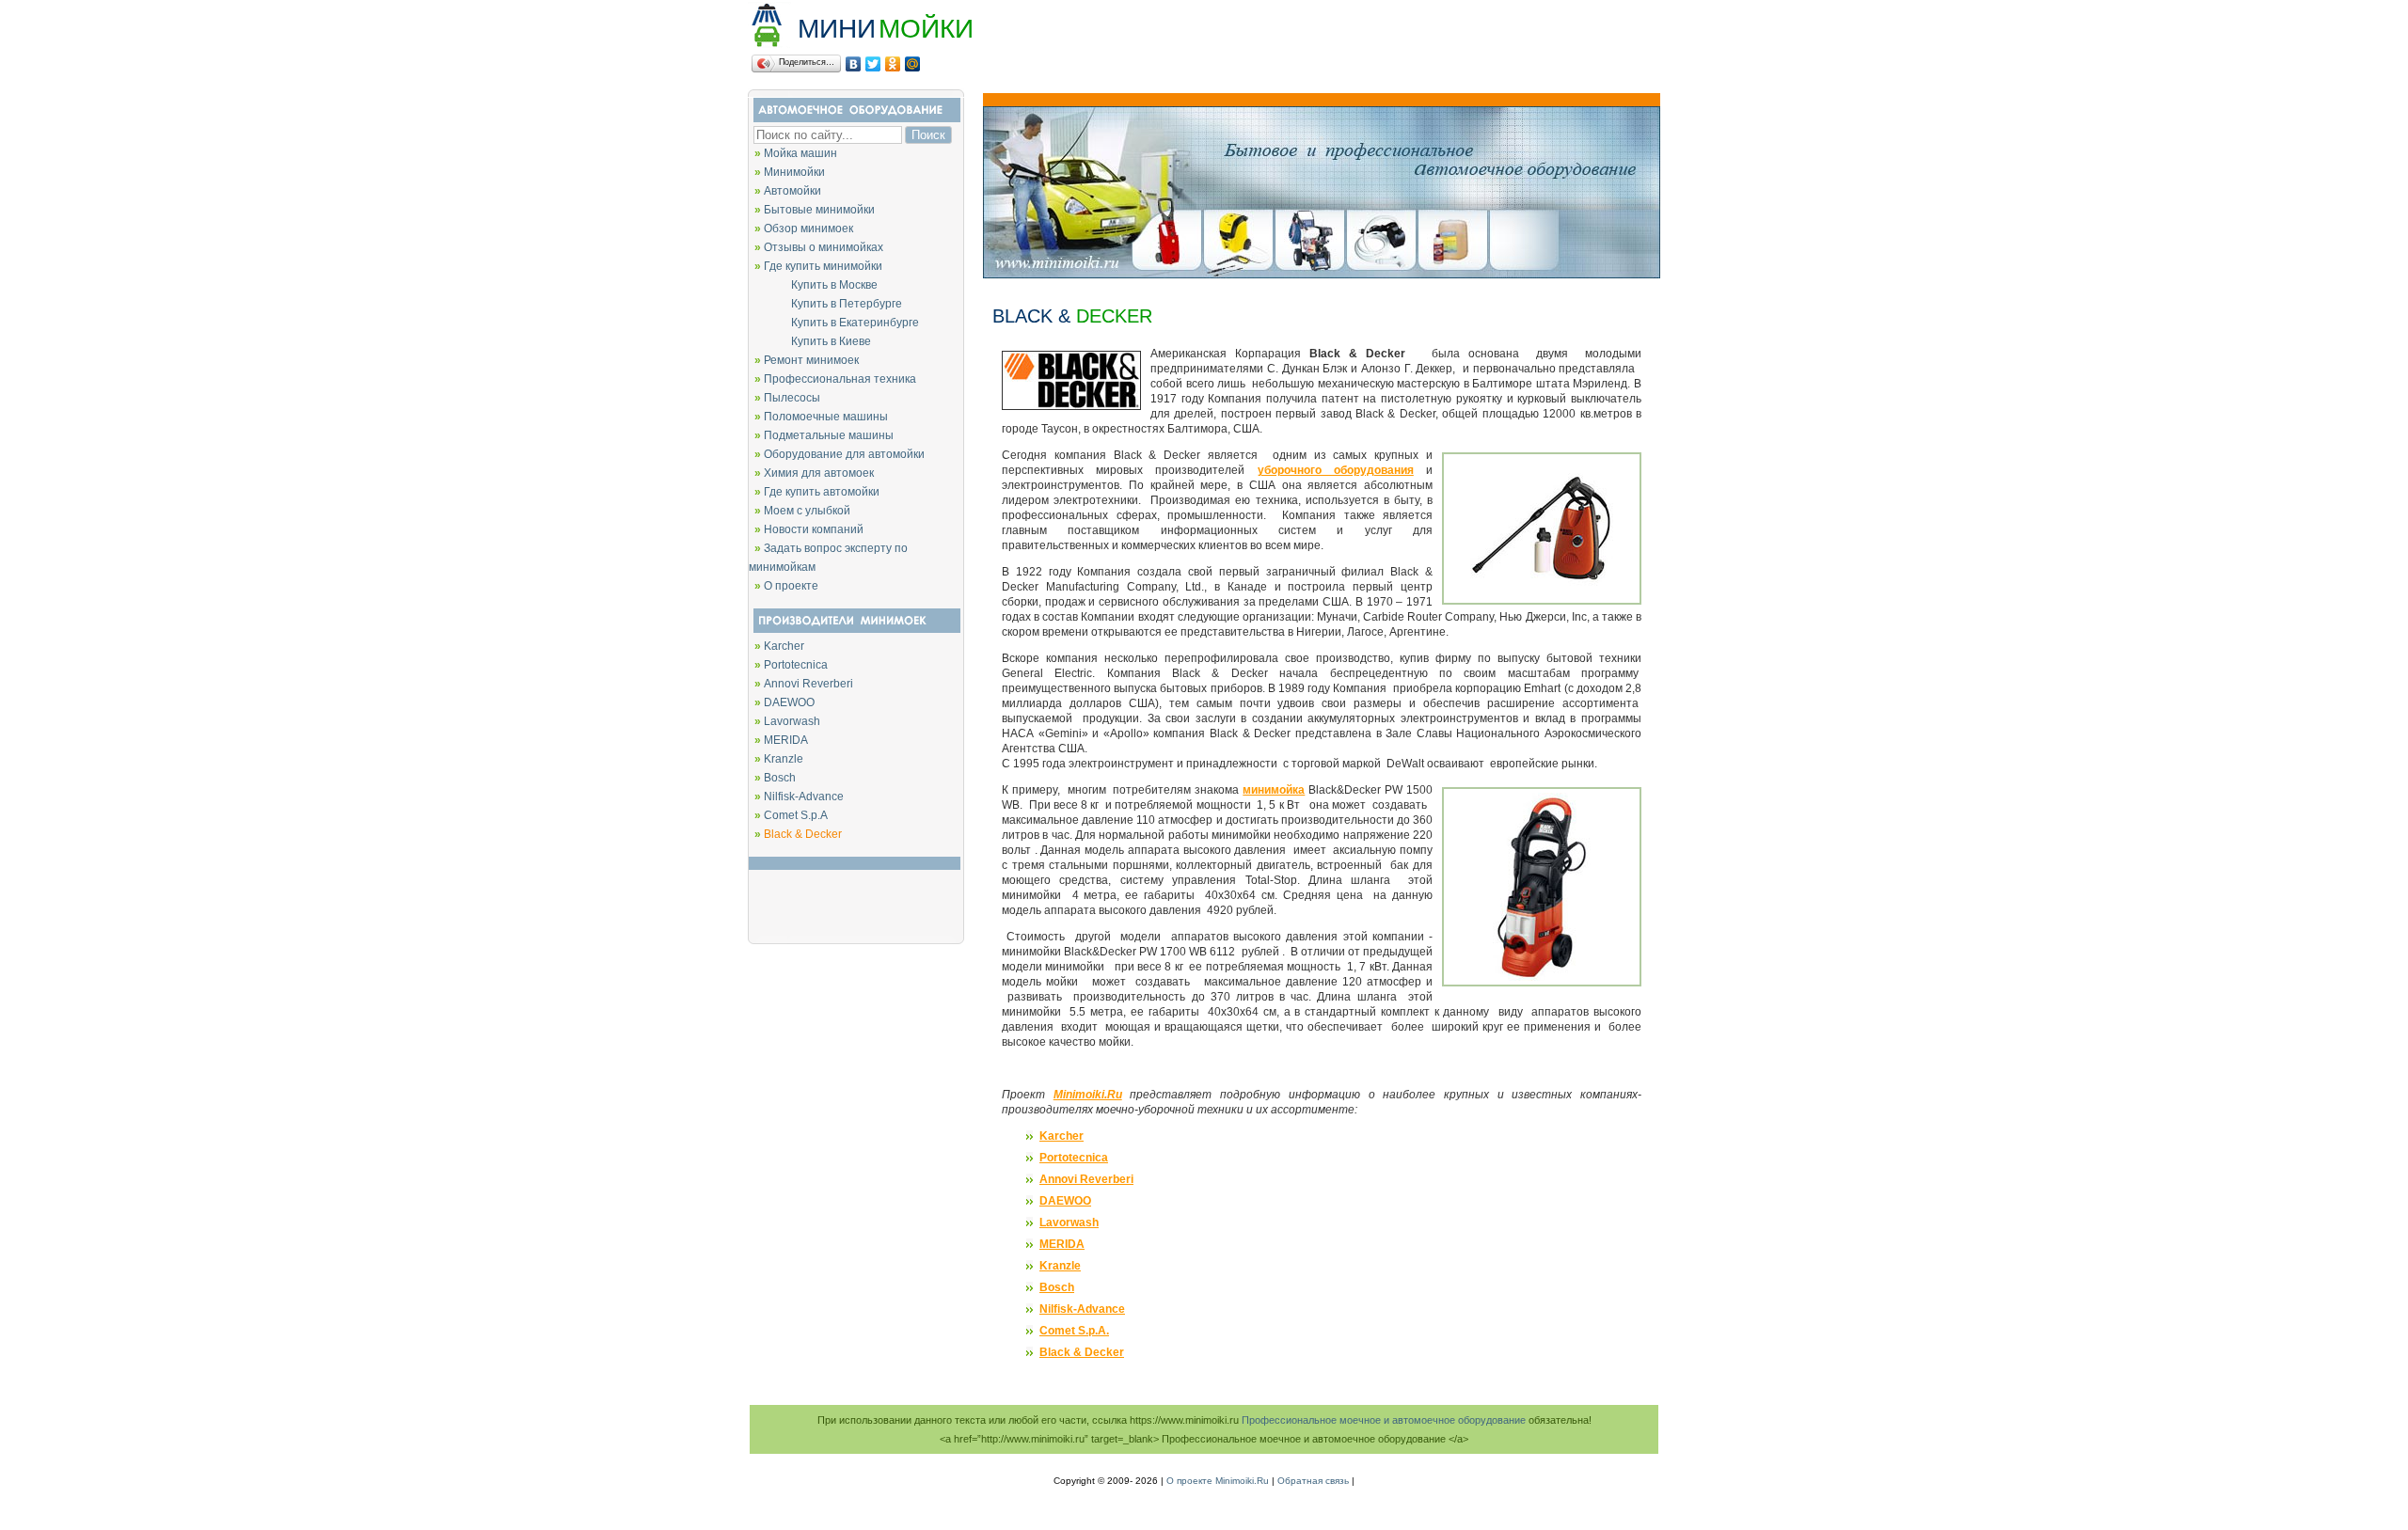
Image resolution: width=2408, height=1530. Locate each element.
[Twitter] (873, 64)
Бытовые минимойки (819, 210)
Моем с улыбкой (807, 511)
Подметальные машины (829, 435)
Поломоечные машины (826, 417)
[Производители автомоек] (855, 630)
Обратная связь (1313, 1481)
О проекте (791, 586)
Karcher (784, 646)
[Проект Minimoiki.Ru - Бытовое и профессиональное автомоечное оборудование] (1322, 275)
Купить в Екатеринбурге (834, 323)
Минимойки (794, 172)
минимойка (1274, 790)
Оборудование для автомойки (844, 454)
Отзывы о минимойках (824, 247)
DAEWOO (789, 702)
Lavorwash (792, 721)
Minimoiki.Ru (1088, 1095)
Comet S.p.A (796, 815)
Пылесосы (792, 398)
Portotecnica (796, 665)
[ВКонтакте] (854, 64)
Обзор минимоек (808, 229)
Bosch (780, 778)
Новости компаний (814, 529)
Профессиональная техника (840, 379)
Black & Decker (1082, 1352)
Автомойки (792, 191)
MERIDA (786, 740)
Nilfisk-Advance (804, 797)
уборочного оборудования (1336, 470)
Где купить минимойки (823, 266)
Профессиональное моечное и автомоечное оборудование (1384, 1420)
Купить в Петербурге (825, 304)
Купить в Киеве (810, 341)
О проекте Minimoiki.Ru (1218, 1481)
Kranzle (784, 759)
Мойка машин (800, 153)
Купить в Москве (813, 285)
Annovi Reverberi (808, 684)
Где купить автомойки (822, 492)
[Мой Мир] (913, 64)
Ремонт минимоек (811, 360)
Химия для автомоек (819, 473)
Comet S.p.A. (1074, 1331)
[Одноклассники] (893, 64)
